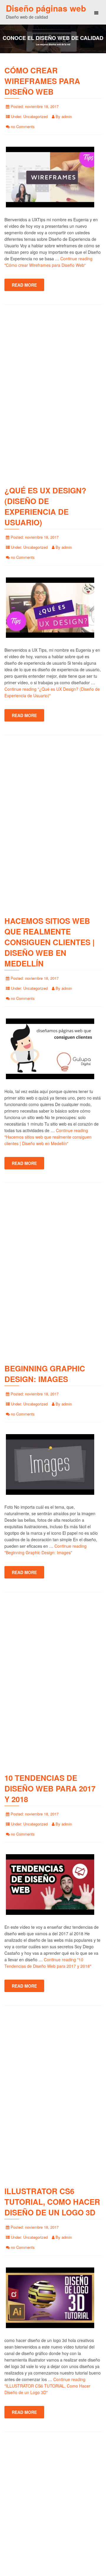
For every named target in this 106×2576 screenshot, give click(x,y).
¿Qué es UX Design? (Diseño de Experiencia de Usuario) (45, 506)
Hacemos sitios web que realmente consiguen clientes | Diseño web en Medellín (49, 942)
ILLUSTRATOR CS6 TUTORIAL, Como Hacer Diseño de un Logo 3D (52, 2202)
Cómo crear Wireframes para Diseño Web (42, 81)
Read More (24, 285)
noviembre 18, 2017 (42, 106)
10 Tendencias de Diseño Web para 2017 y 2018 (50, 1788)
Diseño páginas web (46, 8)
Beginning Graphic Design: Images (45, 1374)
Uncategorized (35, 116)
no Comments (23, 126)
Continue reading (48, 1137)
